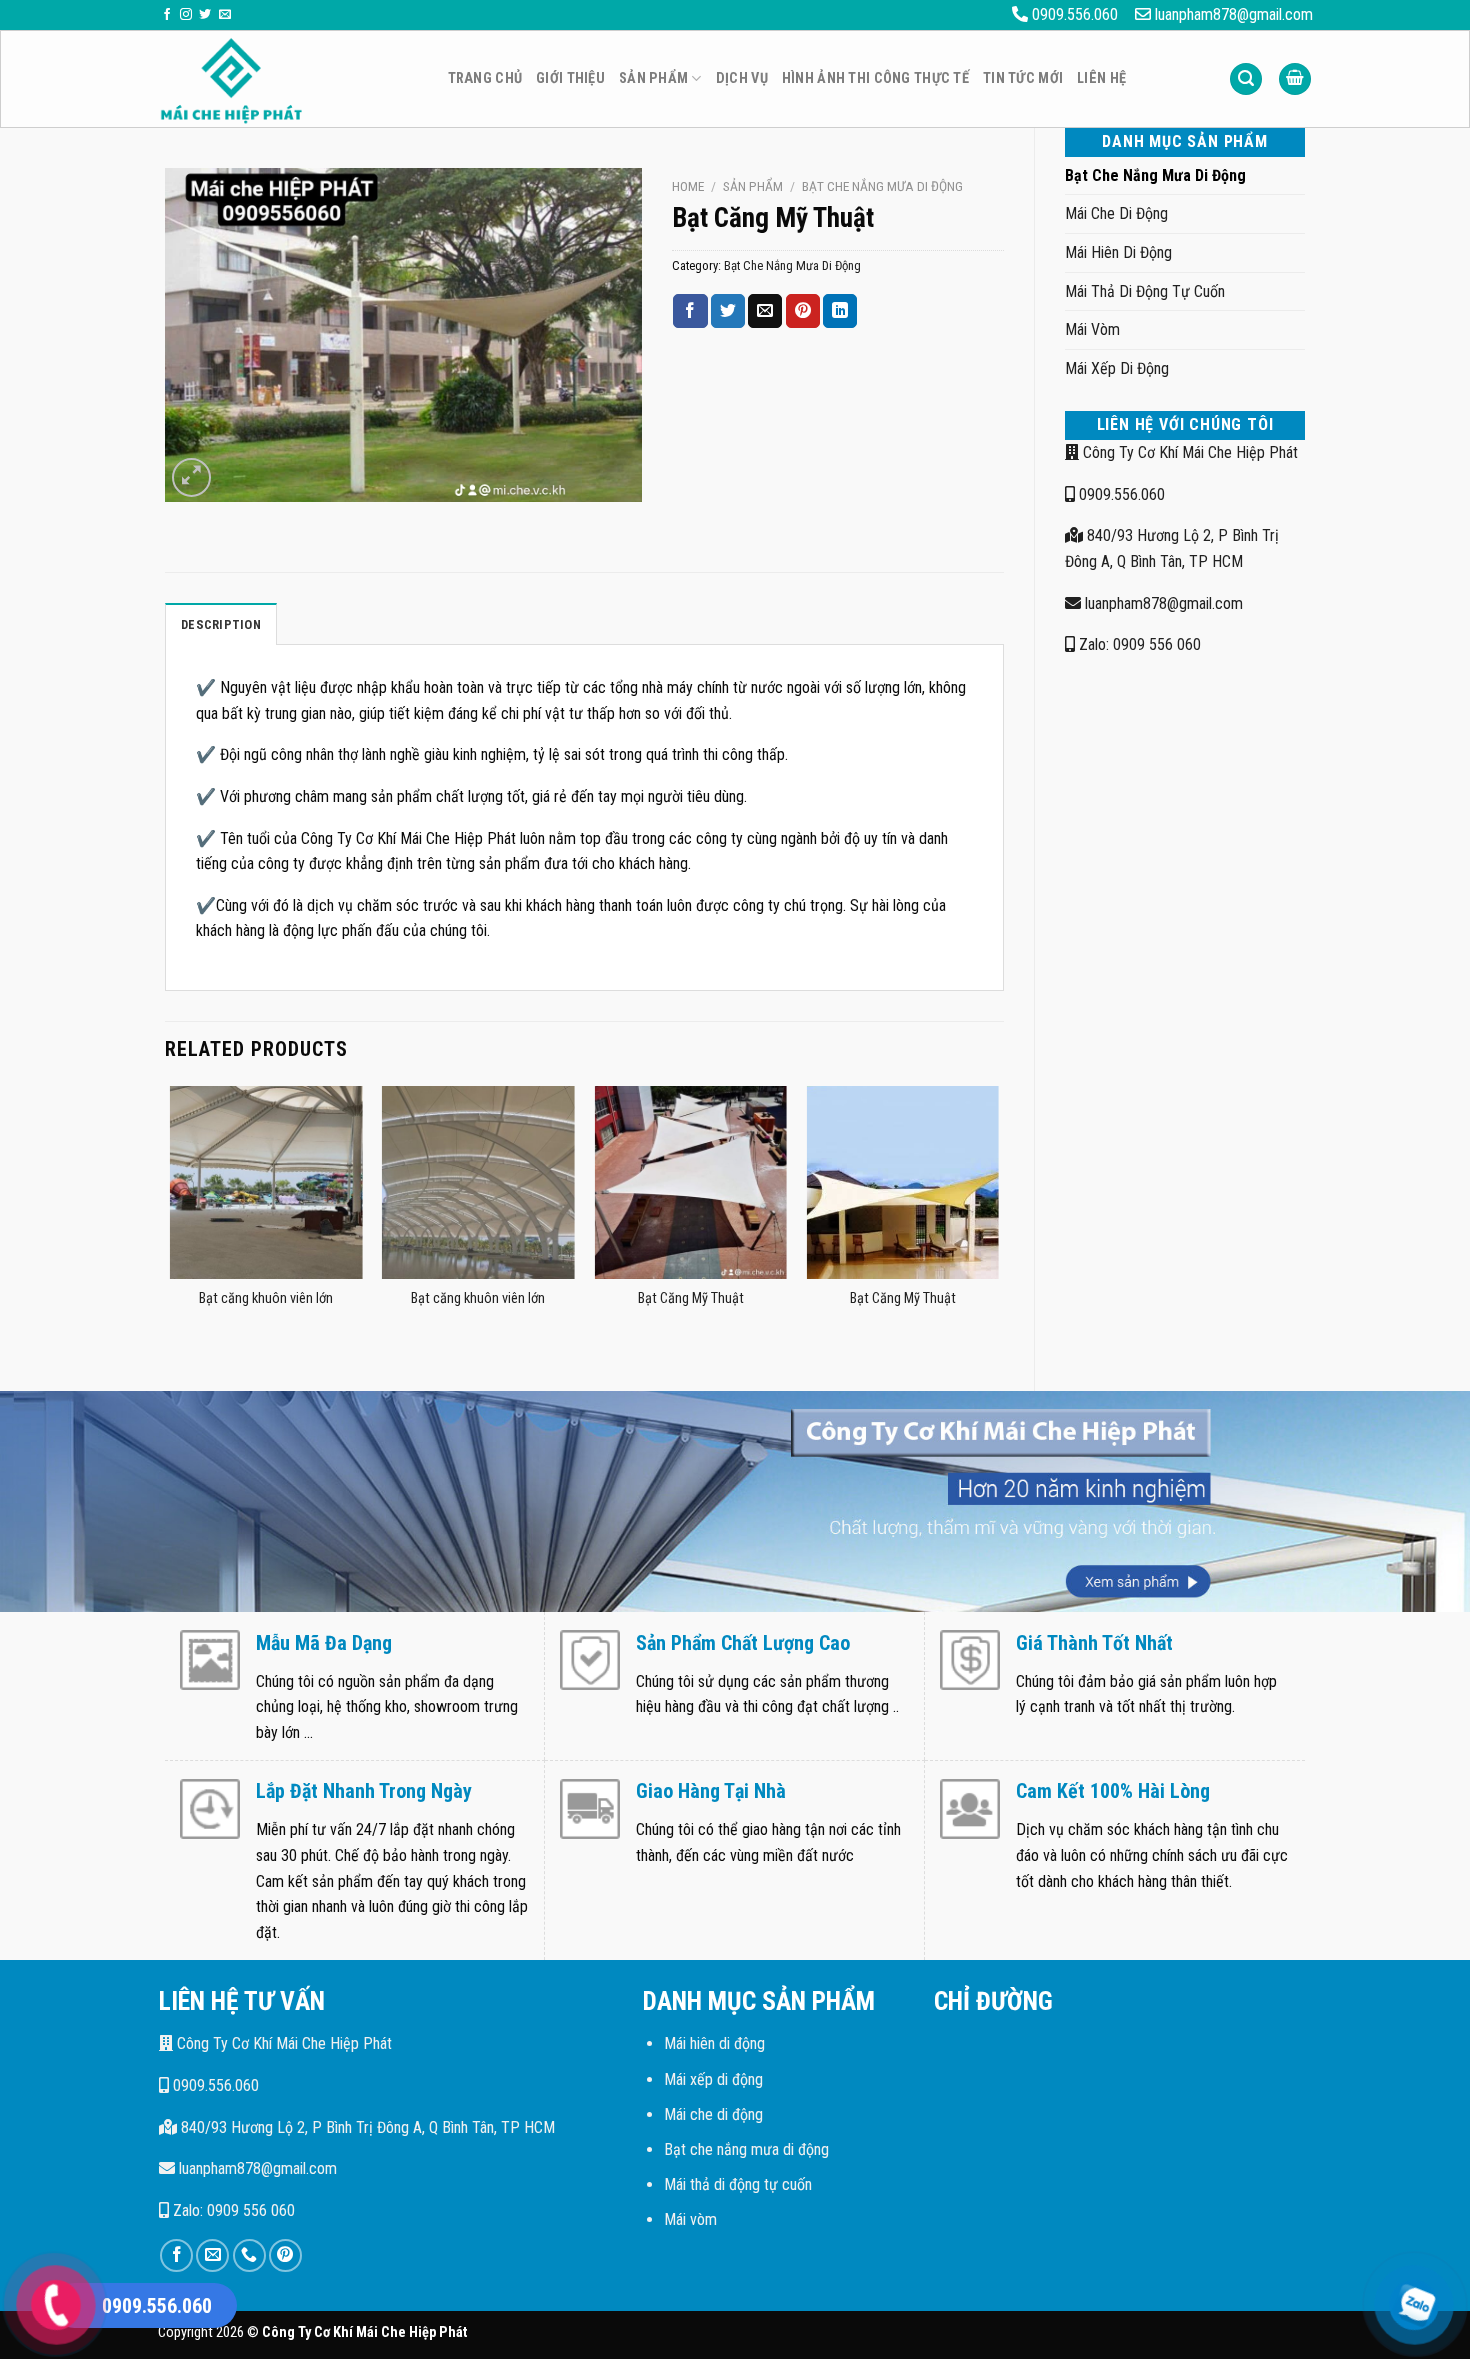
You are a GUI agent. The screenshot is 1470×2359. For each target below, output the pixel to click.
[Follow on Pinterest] (285, 2255)
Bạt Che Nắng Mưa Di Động (1155, 175)
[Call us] (249, 2255)
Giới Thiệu (570, 78)
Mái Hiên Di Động (1118, 252)
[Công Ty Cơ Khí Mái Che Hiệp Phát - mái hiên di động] (288, 80)
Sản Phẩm (653, 78)
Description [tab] (221, 624)
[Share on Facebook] (690, 311)
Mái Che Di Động (1116, 213)
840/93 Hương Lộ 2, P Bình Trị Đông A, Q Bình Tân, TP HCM (366, 2127)
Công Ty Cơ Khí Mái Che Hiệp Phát (1188, 452)
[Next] (998, 1221)
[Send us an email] (225, 15)
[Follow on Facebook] (167, 15)
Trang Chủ (485, 78)
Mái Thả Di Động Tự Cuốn (1145, 291)
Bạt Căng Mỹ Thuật (691, 1298)
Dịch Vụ (742, 78)
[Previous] (171, 1221)
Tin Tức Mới (1023, 78)
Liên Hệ (1101, 78)
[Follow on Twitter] (205, 15)
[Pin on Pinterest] (803, 311)
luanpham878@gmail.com (1162, 603)
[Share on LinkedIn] (840, 311)
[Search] (1246, 79)
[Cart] (1295, 79)
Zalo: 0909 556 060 (1138, 644)
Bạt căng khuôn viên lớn (266, 1298)
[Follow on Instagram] (186, 15)
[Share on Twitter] (728, 311)
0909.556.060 (1120, 494)
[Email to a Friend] (765, 311)
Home (688, 186)
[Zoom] (191, 477)
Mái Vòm (1092, 329)
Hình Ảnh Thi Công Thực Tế (875, 78)
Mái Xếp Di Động (1117, 368)
